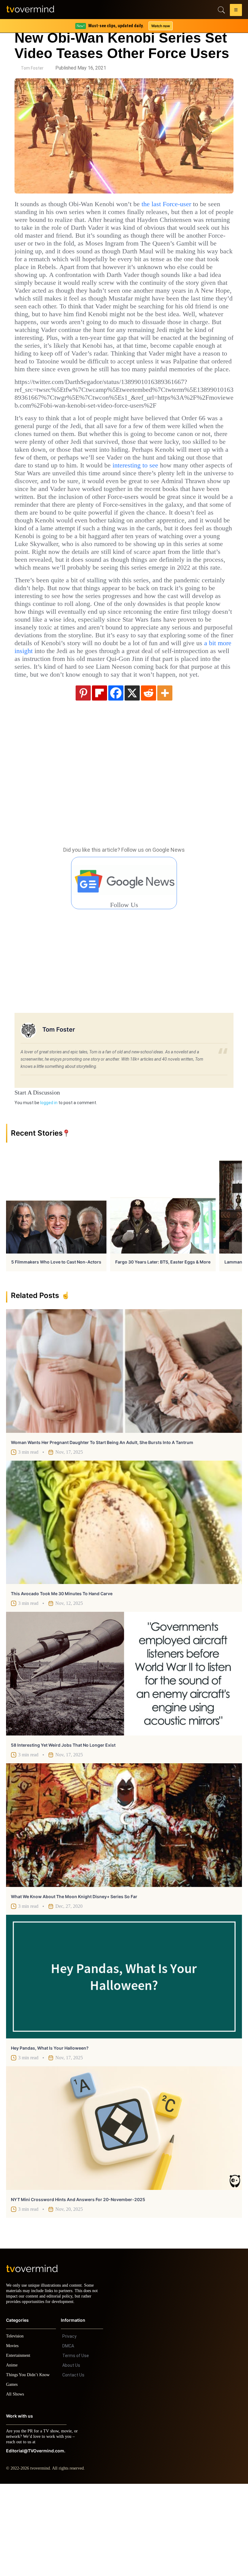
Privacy (69, 2428)
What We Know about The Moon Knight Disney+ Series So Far (74, 1983)
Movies (13, 2438)
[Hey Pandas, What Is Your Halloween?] (124, 2063)
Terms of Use (76, 2448)
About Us (71, 2457)
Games (13, 2477)
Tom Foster (32, 68)
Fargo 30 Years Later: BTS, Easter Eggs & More (163, 1349)
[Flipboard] (100, 779)
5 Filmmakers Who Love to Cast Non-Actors (56, 1349)
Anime (12, 2457)
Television (16, 2428)
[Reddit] (148, 779)
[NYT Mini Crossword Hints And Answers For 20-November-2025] (124, 2215)
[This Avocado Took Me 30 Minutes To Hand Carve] (124, 1609)
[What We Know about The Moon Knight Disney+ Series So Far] (124, 1912)
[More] (165, 779)
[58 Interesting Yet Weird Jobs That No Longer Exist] (124, 1760)
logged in (49, 1189)
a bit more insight (77, 730)
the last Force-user (189, 204)
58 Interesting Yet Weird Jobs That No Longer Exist (63, 1832)
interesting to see (170, 512)
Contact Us (73, 2467)
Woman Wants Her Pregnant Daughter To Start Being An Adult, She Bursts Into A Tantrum (102, 1529)
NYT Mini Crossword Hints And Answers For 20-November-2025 (78, 2286)
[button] (236, 11)
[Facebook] (116, 779)
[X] (132, 779)
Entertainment (20, 2448)
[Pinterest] (83, 779)
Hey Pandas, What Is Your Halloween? (50, 2135)
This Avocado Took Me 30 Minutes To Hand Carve (62, 1680)
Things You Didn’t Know (29, 2467)
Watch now (160, 26)
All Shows (15, 2486)
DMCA (68, 2438)
